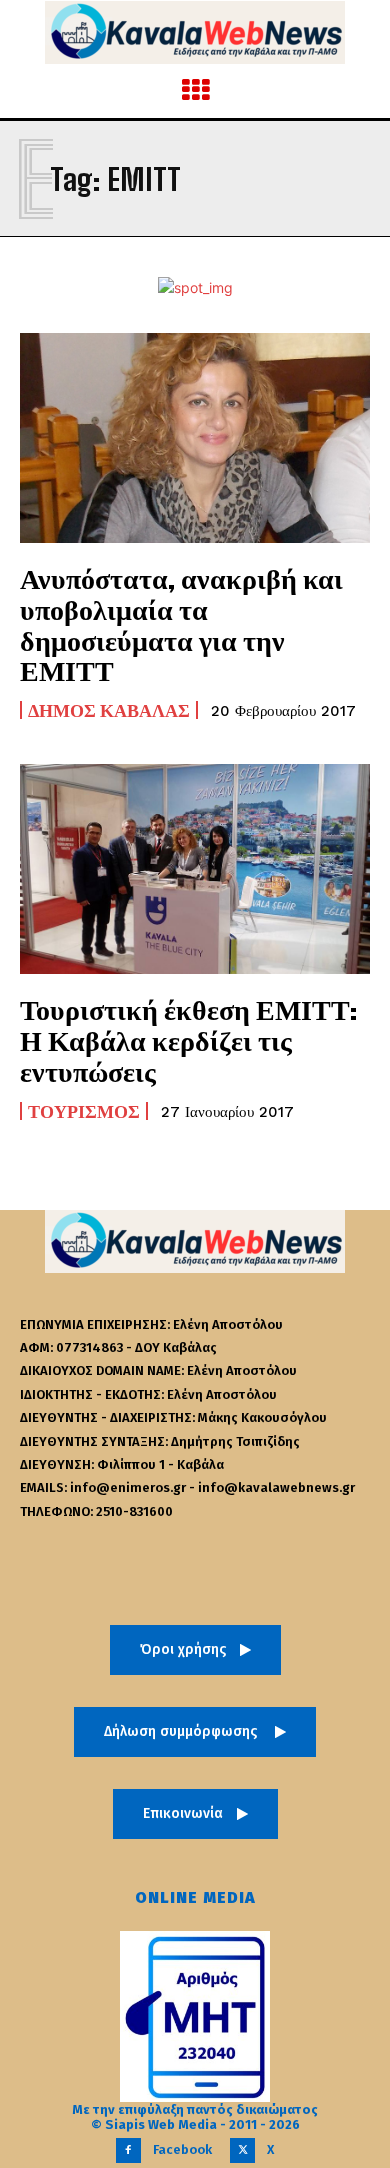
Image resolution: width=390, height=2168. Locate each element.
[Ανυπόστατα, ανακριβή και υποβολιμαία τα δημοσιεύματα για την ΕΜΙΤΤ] (195, 438)
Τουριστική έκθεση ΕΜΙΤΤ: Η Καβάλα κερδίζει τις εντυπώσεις (188, 1040)
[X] (242, 2150)
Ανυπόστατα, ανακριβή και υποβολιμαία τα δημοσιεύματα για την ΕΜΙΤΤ (181, 624)
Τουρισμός (84, 1111)
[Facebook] (128, 2150)
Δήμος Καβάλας (109, 710)
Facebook (182, 2149)
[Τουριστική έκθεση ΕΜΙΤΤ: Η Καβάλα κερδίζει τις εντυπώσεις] (195, 869)
